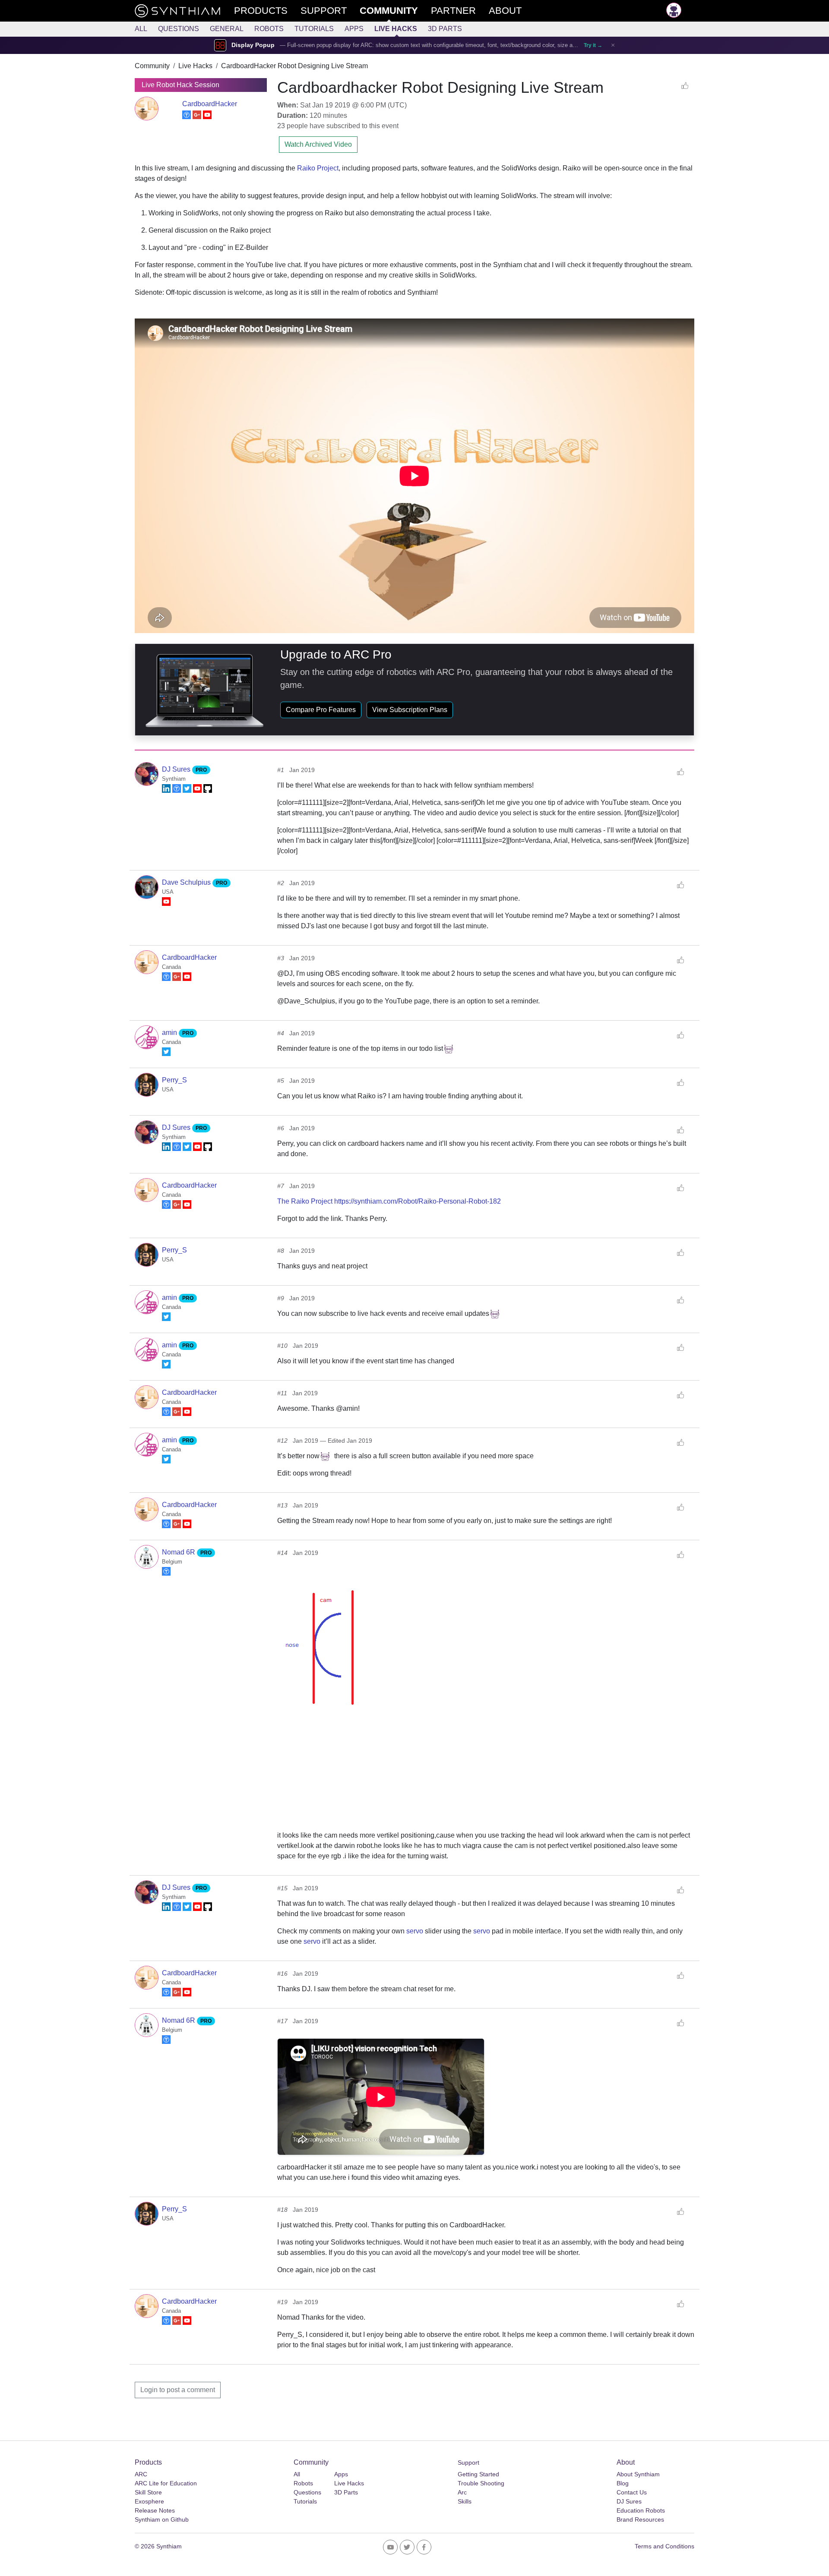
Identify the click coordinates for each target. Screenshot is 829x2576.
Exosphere (149, 2501)
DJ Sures (177, 769)
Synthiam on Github (162, 2519)
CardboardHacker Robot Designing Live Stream (294, 66)
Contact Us (632, 2492)
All (141, 29)
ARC (141, 2474)
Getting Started (478, 2474)
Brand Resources (640, 2519)
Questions (179, 29)
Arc (462, 2492)
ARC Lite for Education (166, 2483)
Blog (623, 2483)
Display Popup (253, 45)
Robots (269, 29)
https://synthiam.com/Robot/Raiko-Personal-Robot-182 (418, 1201)
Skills (465, 2501)
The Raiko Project (305, 1201)
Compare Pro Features (321, 710)
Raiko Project (318, 168)
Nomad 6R (179, 1552)
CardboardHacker (210, 104)
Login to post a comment (178, 2390)
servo (415, 1931)
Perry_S (174, 1080)
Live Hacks (396, 29)
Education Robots (641, 2510)
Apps (354, 29)
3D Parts (445, 29)
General (227, 29)
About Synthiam (638, 2474)
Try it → (593, 45)
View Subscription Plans (410, 710)
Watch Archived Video (318, 144)
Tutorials (314, 29)
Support (468, 2462)
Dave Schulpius (187, 882)
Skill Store (148, 2492)
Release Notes (155, 2510)
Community (152, 66)
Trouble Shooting (481, 2483)
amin (170, 1033)
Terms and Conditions (664, 2546)
